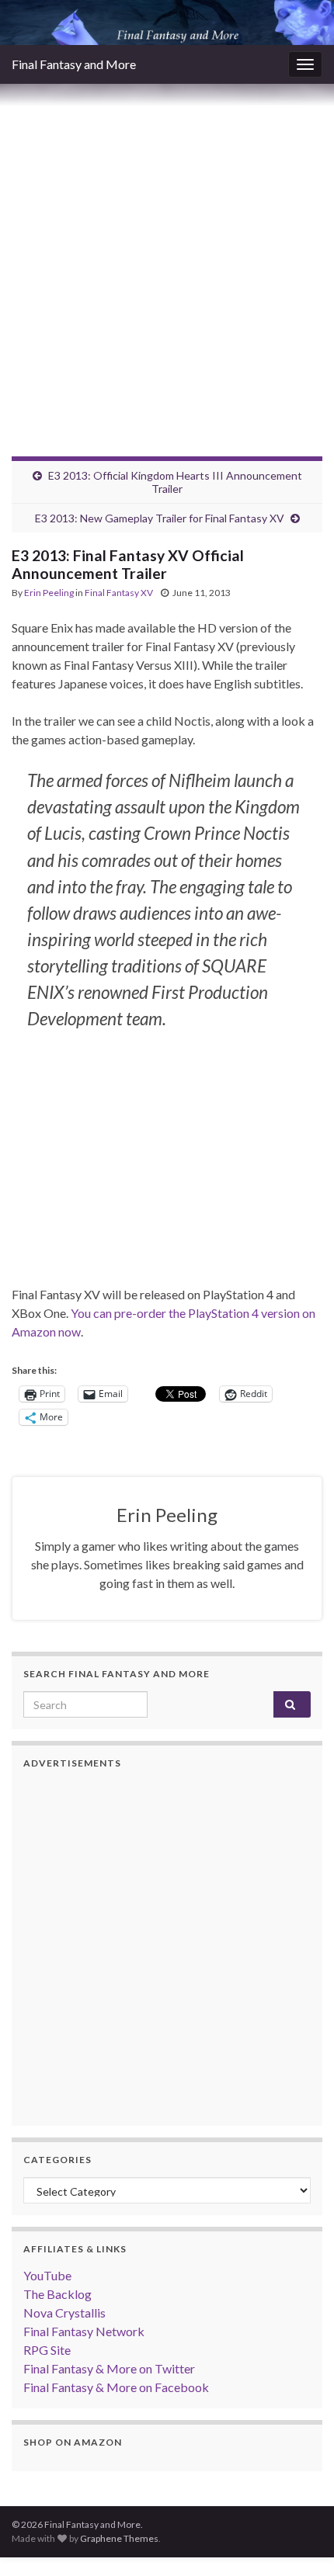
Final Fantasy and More (74, 64)
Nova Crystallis (64, 2313)
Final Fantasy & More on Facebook (116, 2387)
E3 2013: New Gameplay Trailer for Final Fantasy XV (160, 518)
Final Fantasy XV (119, 593)
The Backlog (57, 2294)
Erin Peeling (49, 593)
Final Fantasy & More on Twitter (109, 2368)
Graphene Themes (119, 2538)
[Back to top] (299, 2541)
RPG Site (47, 2350)
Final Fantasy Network (84, 2331)
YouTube (47, 2275)
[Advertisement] (167, 258)
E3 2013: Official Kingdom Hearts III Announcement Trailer (175, 482)
